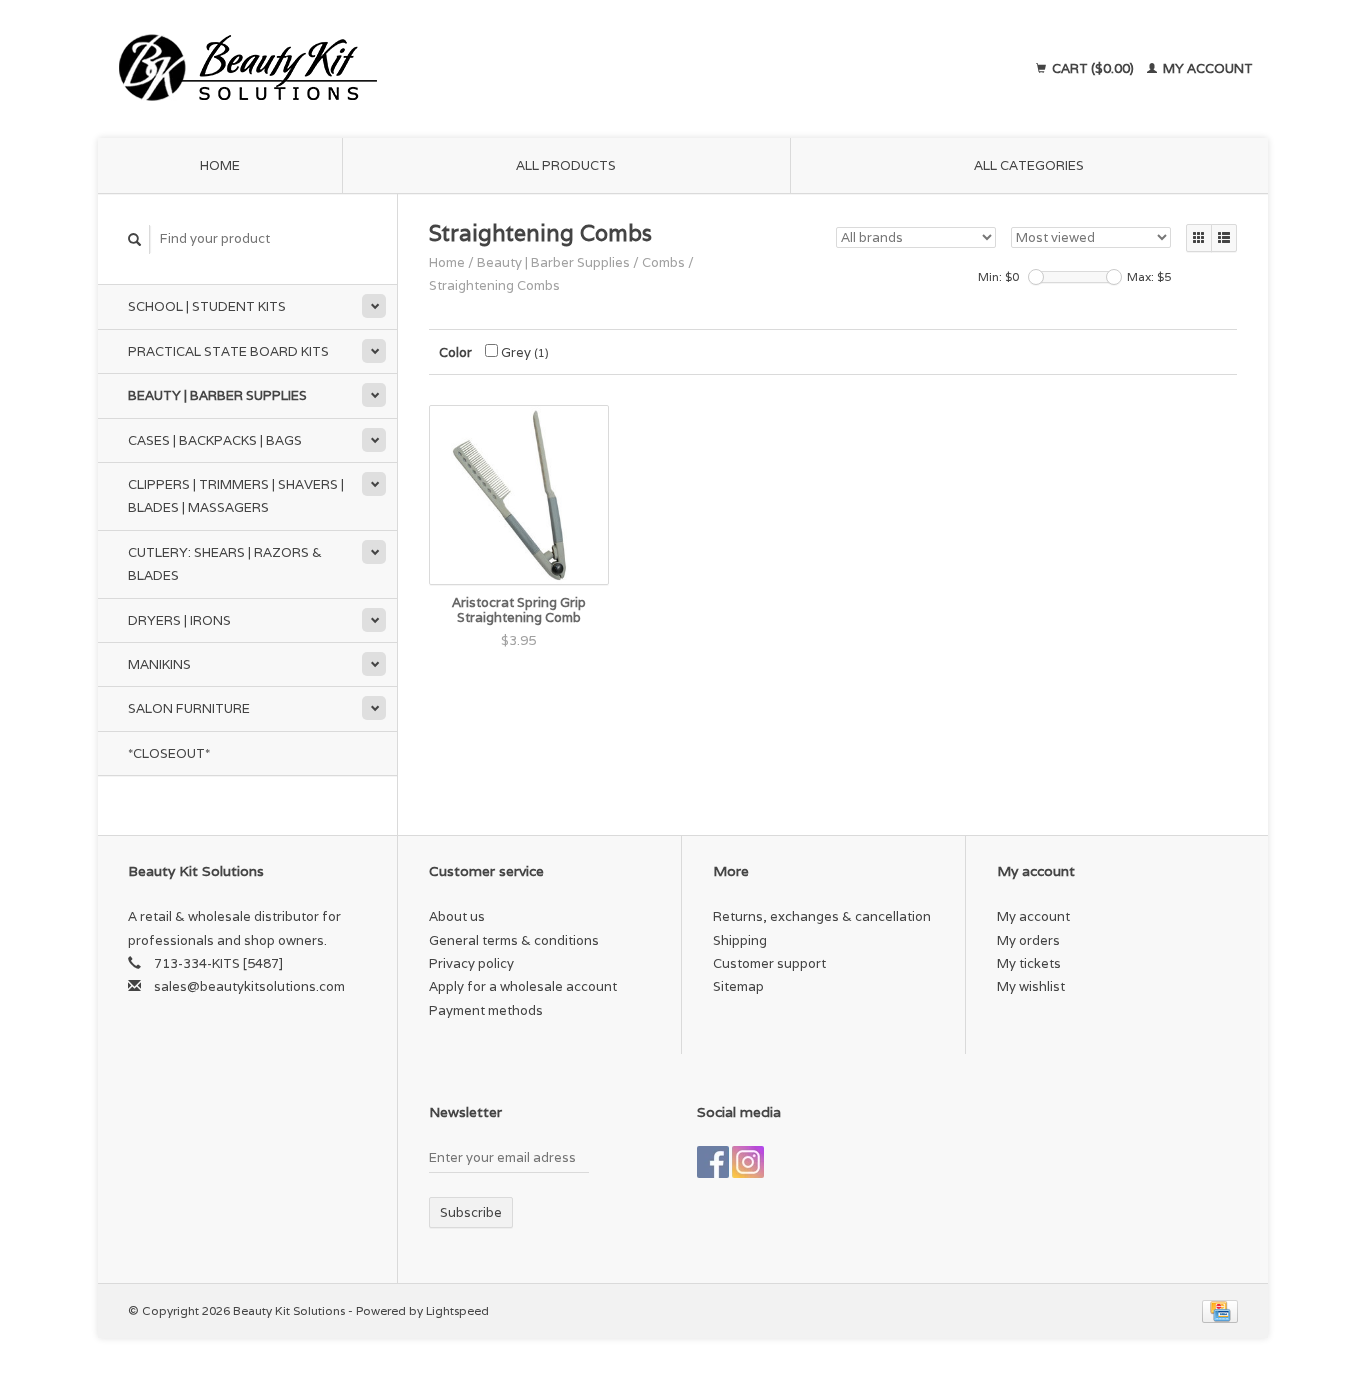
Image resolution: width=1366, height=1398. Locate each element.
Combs (663, 262)
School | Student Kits (207, 306)
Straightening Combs (494, 285)
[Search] (135, 239)
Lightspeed (457, 1310)
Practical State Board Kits (228, 351)
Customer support (769, 963)
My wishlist (1031, 986)
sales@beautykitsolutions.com (249, 986)
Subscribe (471, 1212)
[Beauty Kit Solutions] (429, 69)
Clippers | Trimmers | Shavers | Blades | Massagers (236, 496)
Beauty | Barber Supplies (217, 395)
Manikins (159, 664)
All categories (1029, 165)
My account (1206, 68)
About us (457, 916)
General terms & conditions (514, 940)
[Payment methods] (1220, 1310)
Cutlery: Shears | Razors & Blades (225, 564)
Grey (523, 352)
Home (220, 165)
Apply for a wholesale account (523, 986)
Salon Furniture (189, 708)
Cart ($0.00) (1093, 68)
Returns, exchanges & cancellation (822, 916)
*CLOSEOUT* (169, 753)
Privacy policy (471, 963)
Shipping (740, 940)
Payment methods (486, 1010)
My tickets (1029, 963)
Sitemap (738, 986)
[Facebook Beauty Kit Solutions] (713, 1162)
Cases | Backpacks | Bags (215, 440)
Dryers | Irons (179, 620)
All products (566, 165)
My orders (1028, 940)
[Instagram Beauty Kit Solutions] (748, 1162)
